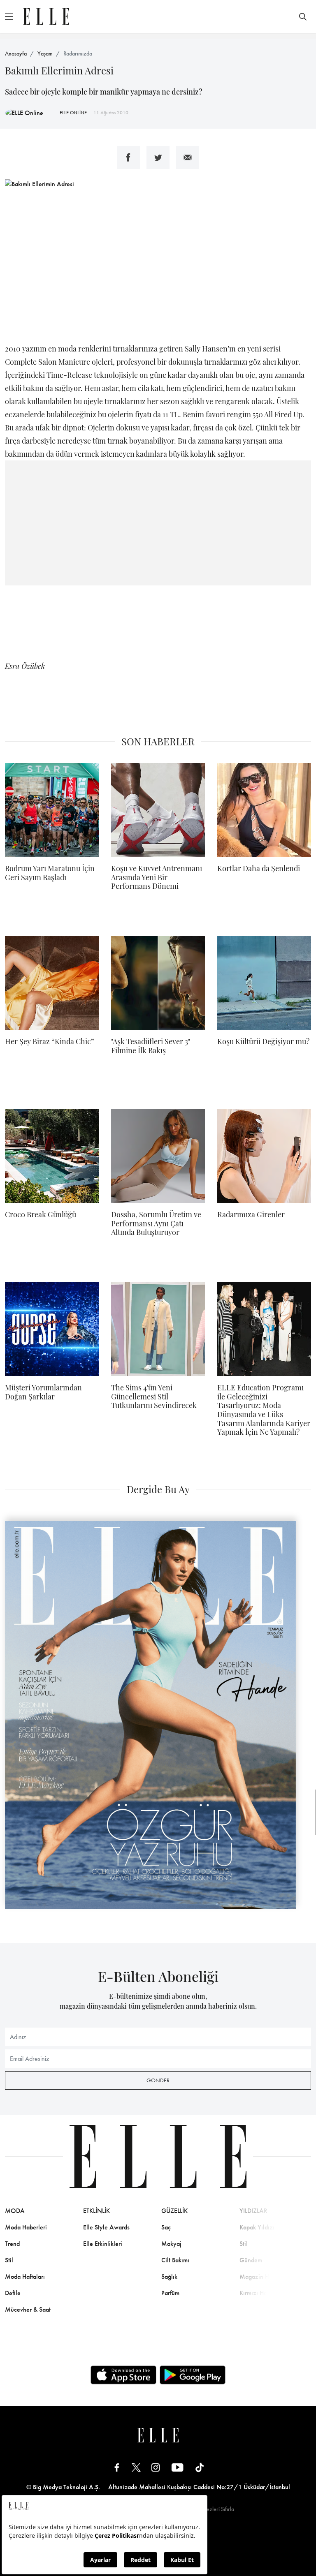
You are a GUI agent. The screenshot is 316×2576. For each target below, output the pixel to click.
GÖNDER (158, 2080)
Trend (12, 2244)
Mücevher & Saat (28, 2309)
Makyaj (171, 2244)
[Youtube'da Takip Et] (178, 2467)
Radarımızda (78, 53)
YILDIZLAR (253, 2211)
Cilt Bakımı (175, 2260)
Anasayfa (16, 53)
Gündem (251, 2260)
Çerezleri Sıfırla (216, 2509)
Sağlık (169, 2277)
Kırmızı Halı (255, 2293)
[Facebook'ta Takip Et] (117, 2467)
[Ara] (303, 16)
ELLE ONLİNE (73, 113)
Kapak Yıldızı (257, 2227)
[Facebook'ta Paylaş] (128, 157)
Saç (166, 2227)
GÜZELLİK (174, 2211)
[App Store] (123, 2375)
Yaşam (45, 53)
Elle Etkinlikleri (103, 2244)
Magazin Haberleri (265, 2277)
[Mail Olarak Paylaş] (188, 157)
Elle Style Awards (106, 2227)
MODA (15, 2211)
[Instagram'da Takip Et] (156, 2467)
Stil (9, 2260)
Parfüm (170, 2293)
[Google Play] (193, 2375)
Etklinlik (96, 2211)
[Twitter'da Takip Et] (136, 2467)
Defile (13, 2293)
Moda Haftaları (25, 2277)
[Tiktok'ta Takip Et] (200, 2467)
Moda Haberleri (26, 2227)
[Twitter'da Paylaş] (158, 157)
